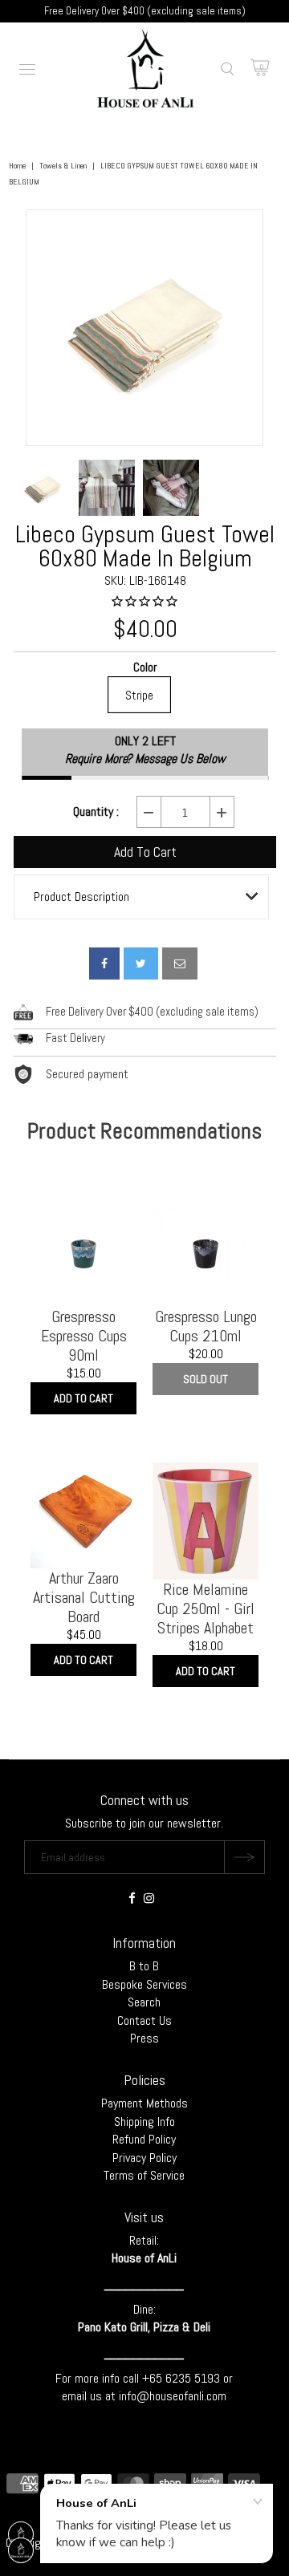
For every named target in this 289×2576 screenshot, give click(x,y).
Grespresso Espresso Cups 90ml (84, 1336)
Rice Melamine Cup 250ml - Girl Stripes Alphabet (206, 1608)
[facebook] (104, 963)
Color (145, 668)
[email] (180, 963)
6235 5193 (194, 2378)
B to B (144, 1966)
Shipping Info (144, 2122)
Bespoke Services (144, 1984)
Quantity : (96, 812)
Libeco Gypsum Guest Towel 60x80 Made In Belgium (145, 546)
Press (144, 2038)
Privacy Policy (144, 2158)
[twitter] (141, 963)
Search (144, 2002)
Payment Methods (144, 2103)
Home (17, 166)
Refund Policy (144, 2139)
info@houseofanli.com (173, 2396)
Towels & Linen (63, 166)
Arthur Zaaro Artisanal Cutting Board (84, 1597)
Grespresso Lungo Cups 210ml (206, 1326)
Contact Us (144, 2020)
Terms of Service (144, 2175)
